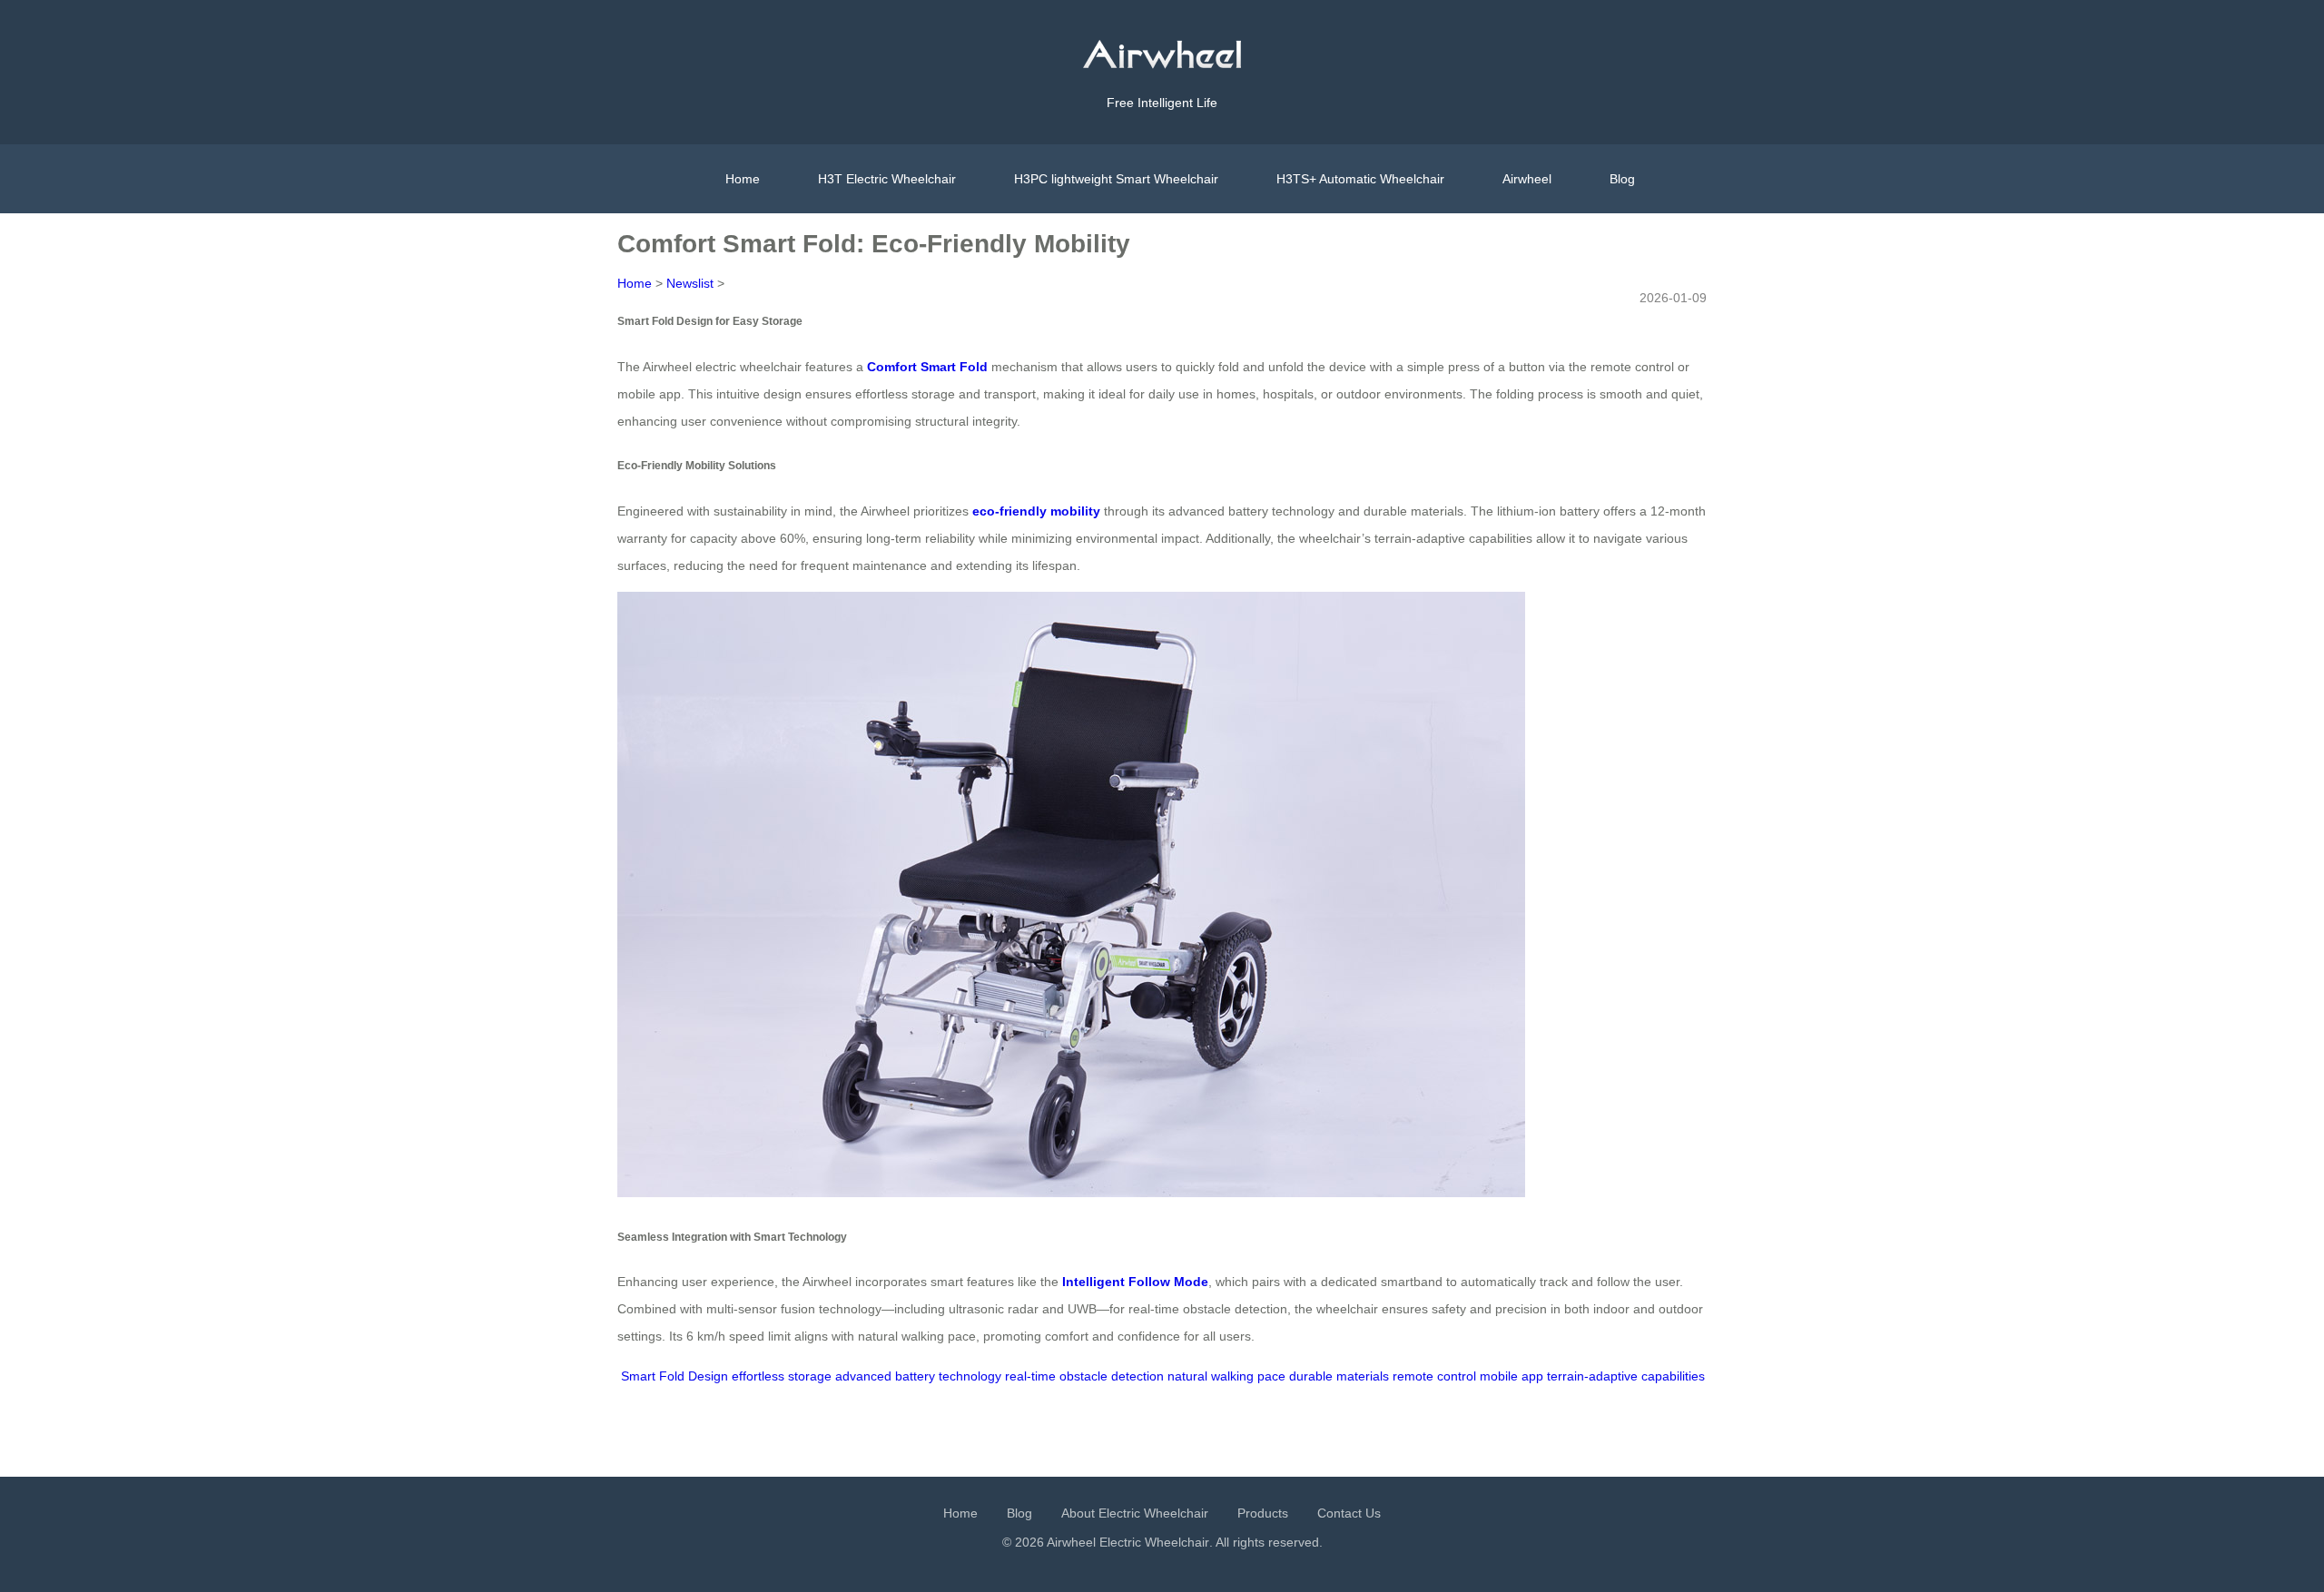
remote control (1434, 1376)
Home (743, 179)
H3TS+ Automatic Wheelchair (1360, 179)
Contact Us (1349, 1513)
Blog (1622, 179)
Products (1263, 1513)
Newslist (690, 283)
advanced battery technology (918, 1376)
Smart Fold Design (675, 1376)
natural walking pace (1226, 1376)
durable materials (1339, 1376)
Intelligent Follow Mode (1135, 1282)
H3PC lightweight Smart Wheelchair (1116, 179)
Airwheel (1527, 179)
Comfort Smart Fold (927, 367)
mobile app (1512, 1376)
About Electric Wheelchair (1135, 1513)
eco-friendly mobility (1036, 511)
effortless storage (782, 1376)
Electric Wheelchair (1154, 1542)
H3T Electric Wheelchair (887, 179)
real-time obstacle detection (1084, 1376)
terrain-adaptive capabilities (1626, 1376)
